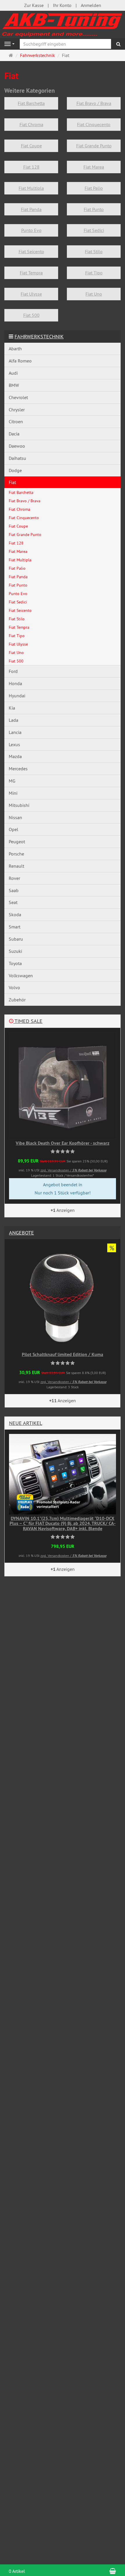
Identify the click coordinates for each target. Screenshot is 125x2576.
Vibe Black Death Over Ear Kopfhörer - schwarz (63, 1143)
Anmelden (91, 5)
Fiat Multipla (31, 188)
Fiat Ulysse (31, 294)
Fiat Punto (94, 209)
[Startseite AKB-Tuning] (63, 24)
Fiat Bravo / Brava (94, 103)
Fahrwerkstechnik (39, 336)
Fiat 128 (31, 167)
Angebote (22, 1233)
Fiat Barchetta (31, 103)
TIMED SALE (28, 1021)
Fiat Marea (94, 167)
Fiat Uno (94, 294)
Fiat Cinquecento (94, 124)
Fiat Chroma (31, 124)
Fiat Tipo (94, 273)
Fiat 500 (31, 315)
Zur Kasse (34, 5)
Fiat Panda (31, 209)
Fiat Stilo (94, 251)
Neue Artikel (26, 1423)
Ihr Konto (62, 5)
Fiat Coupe (31, 146)
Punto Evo (31, 230)
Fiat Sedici (94, 230)
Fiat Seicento (31, 251)
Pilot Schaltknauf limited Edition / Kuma (63, 1354)
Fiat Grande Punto (94, 146)
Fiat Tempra (31, 273)
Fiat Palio (94, 188)
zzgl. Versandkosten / (73, 1170)
